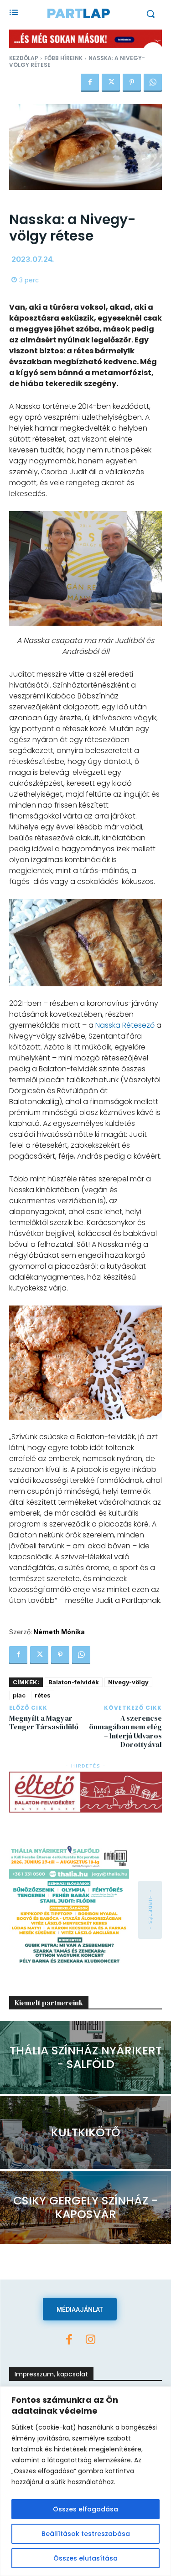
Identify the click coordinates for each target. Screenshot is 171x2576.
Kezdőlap (24, 58)
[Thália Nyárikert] (85, 2058)
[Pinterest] (132, 83)
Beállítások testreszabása (86, 2534)
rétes (43, 1695)
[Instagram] (91, 2340)
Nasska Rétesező (125, 1025)
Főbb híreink (63, 58)
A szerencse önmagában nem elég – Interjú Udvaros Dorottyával (125, 1731)
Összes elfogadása (85, 2509)
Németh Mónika (59, 1632)
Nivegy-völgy (128, 1682)
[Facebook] (90, 83)
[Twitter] (111, 83)
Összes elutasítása (85, 2558)
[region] (85, 2481)
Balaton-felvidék (74, 1682)
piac (19, 1695)
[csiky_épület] (85, 2208)
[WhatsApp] (153, 83)
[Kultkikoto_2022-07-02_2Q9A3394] (85, 2133)
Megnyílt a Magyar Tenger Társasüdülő (44, 1722)
